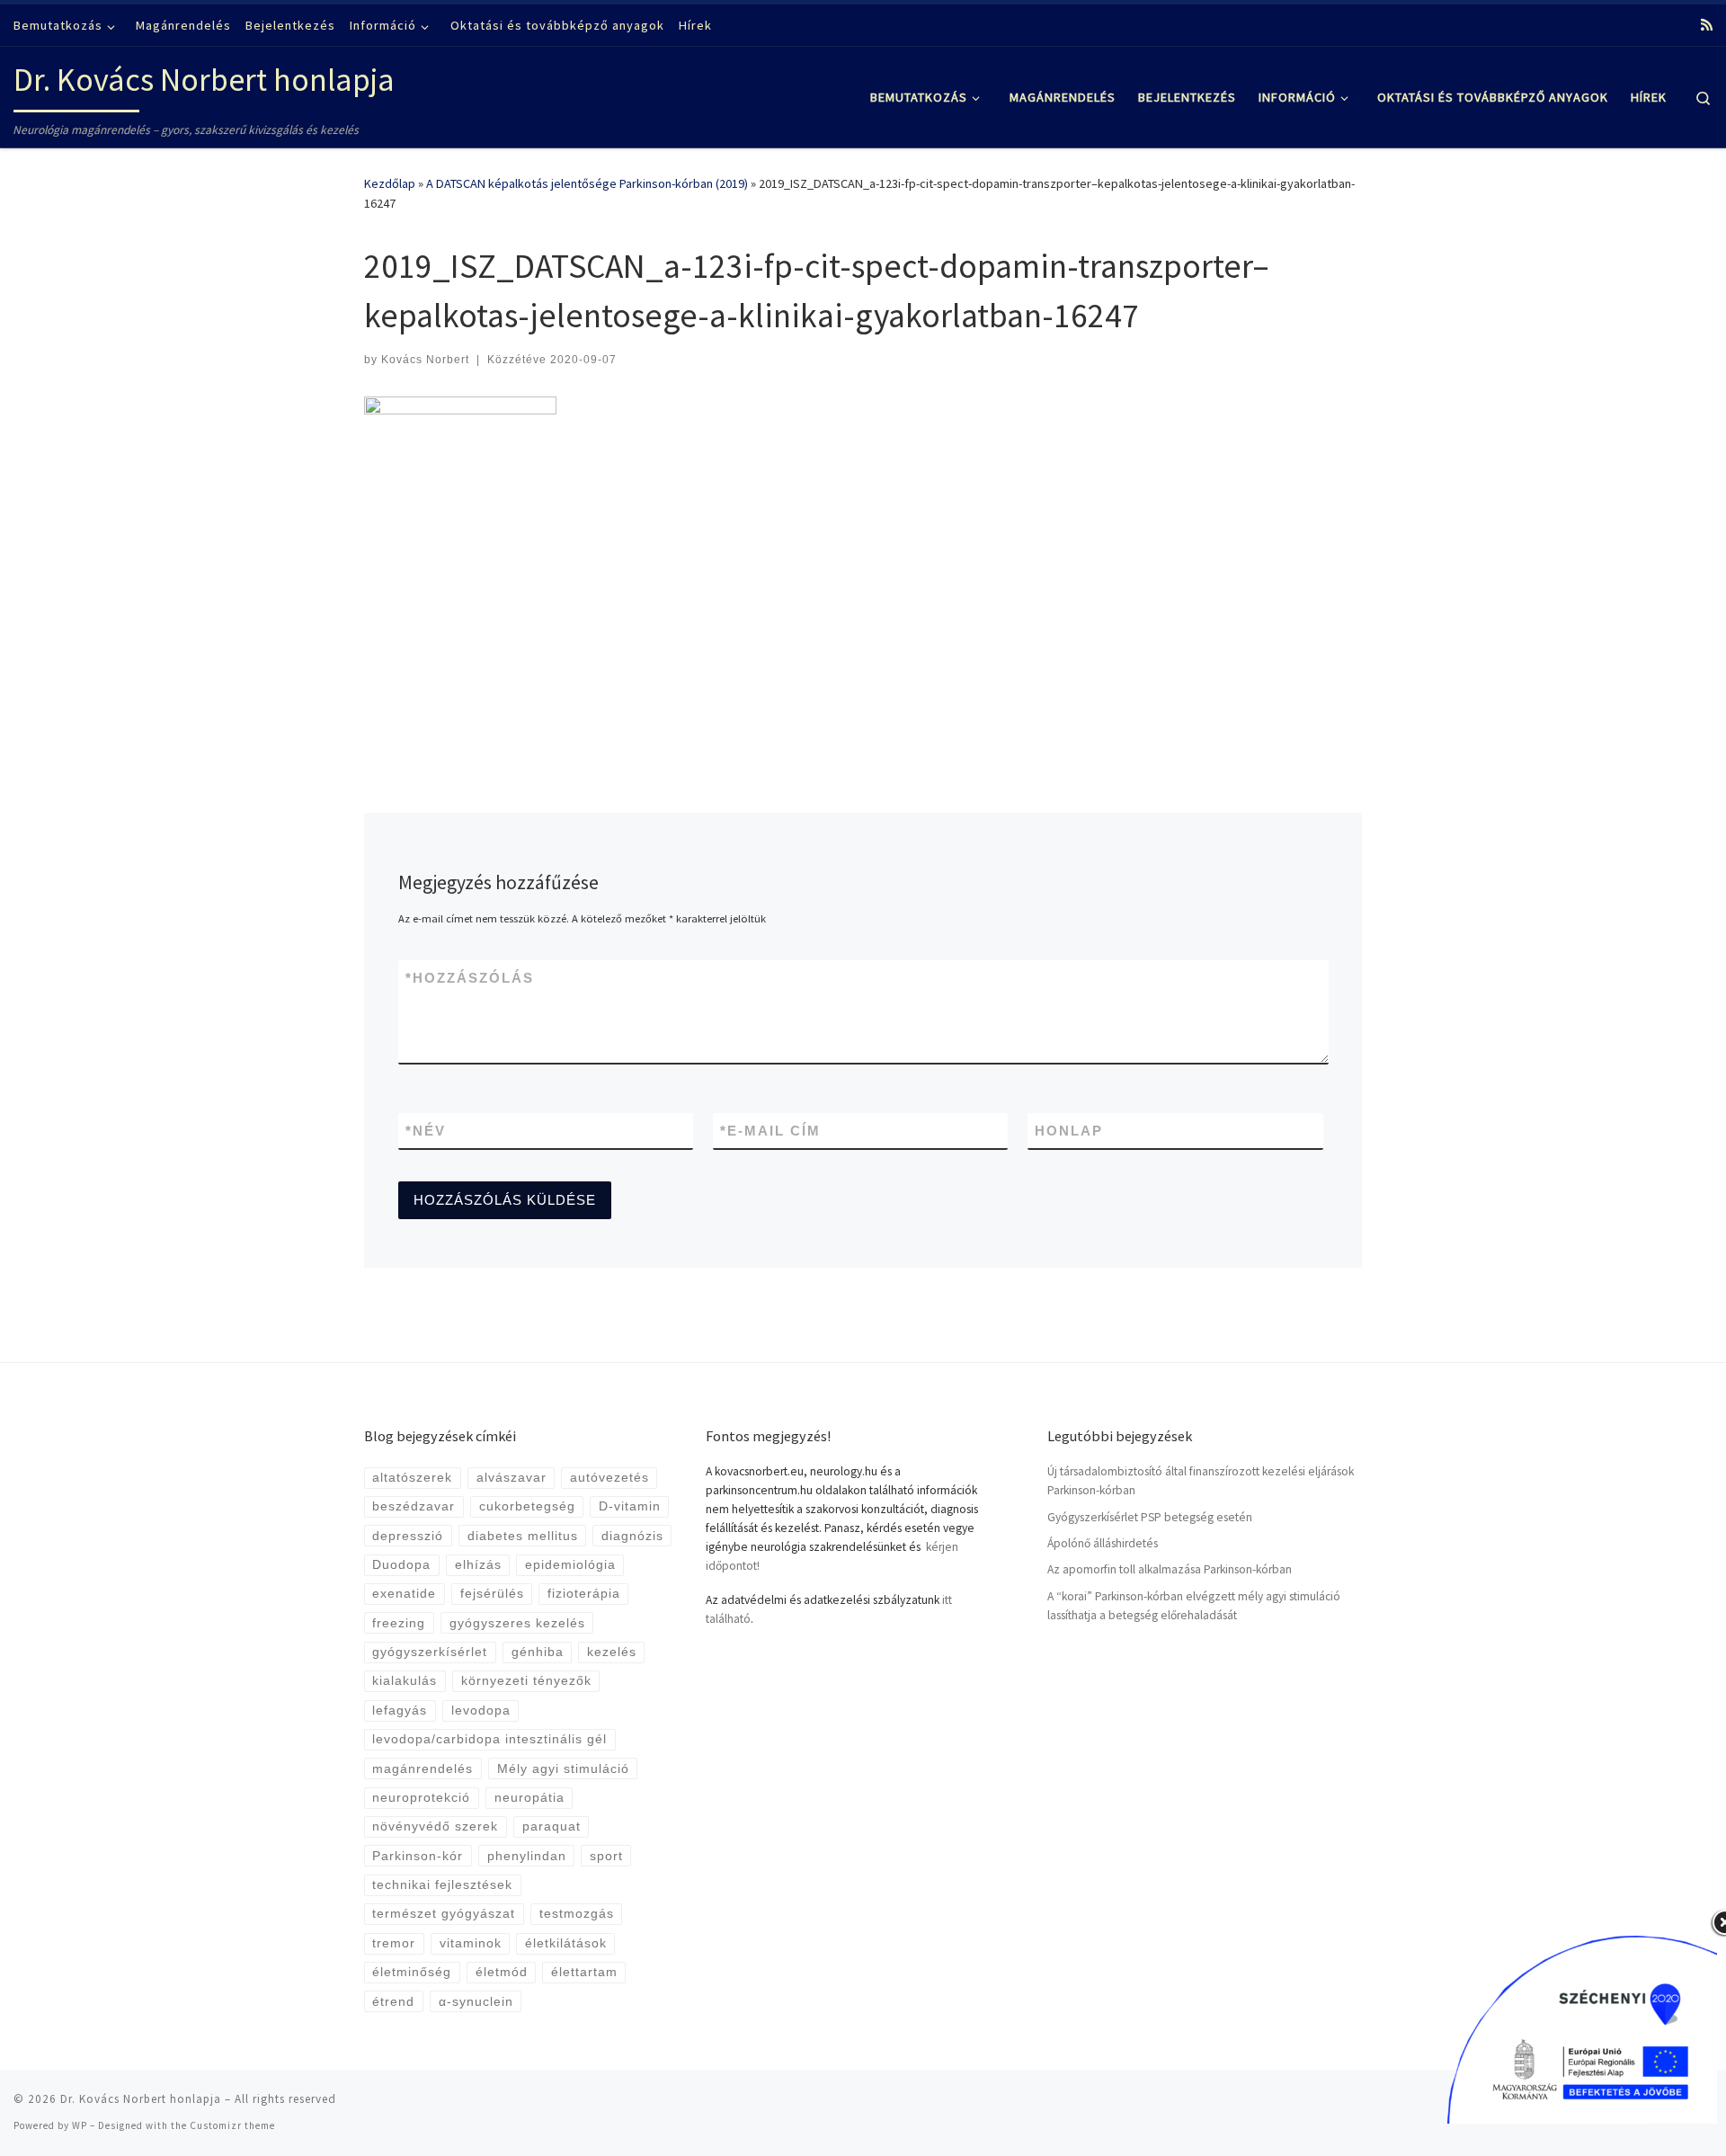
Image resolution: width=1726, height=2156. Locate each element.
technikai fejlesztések (442, 1885)
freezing (399, 1623)
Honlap (1069, 1131)
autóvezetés (609, 1478)
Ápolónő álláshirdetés (1103, 1543)
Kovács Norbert (425, 360)
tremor (394, 1943)
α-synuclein (476, 2002)
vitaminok (471, 1943)
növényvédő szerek (435, 1826)
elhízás (478, 1565)
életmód (502, 1972)
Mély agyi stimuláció (563, 1769)
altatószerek (412, 1478)
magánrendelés (423, 1769)
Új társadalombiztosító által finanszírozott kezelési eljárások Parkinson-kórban (1201, 1481)
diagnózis (632, 1536)
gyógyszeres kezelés (517, 1623)
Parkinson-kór (418, 1856)
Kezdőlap (390, 183)
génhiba (538, 1652)
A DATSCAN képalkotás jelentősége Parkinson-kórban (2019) (587, 183)
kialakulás (405, 1681)
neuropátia (529, 1798)
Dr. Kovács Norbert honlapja (141, 2099)
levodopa (481, 1711)
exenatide (404, 1594)
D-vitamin (630, 1506)
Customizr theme (232, 2125)
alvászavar (512, 1478)
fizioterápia (584, 1594)
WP (80, 2125)
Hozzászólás (470, 978)
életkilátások (566, 1943)
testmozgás (577, 1914)
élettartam (584, 1972)
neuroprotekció (421, 1798)
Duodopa (401, 1565)
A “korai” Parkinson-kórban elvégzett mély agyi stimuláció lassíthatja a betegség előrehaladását (1194, 1606)
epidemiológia (570, 1565)
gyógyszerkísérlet (430, 1652)
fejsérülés (492, 1594)
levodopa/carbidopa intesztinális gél (489, 1739)
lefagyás (400, 1711)
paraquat (552, 1826)
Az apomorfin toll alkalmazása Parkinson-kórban (1170, 1569)
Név (426, 1131)
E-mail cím (770, 1131)
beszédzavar (414, 1506)
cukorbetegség (527, 1506)
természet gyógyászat (444, 1914)
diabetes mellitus (523, 1536)
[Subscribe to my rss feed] (1707, 25)
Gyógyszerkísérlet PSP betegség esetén (1150, 1517)
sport (606, 1856)
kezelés (612, 1652)
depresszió (408, 1536)
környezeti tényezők (526, 1681)
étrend (393, 2002)
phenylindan (527, 1856)
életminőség (412, 1972)
